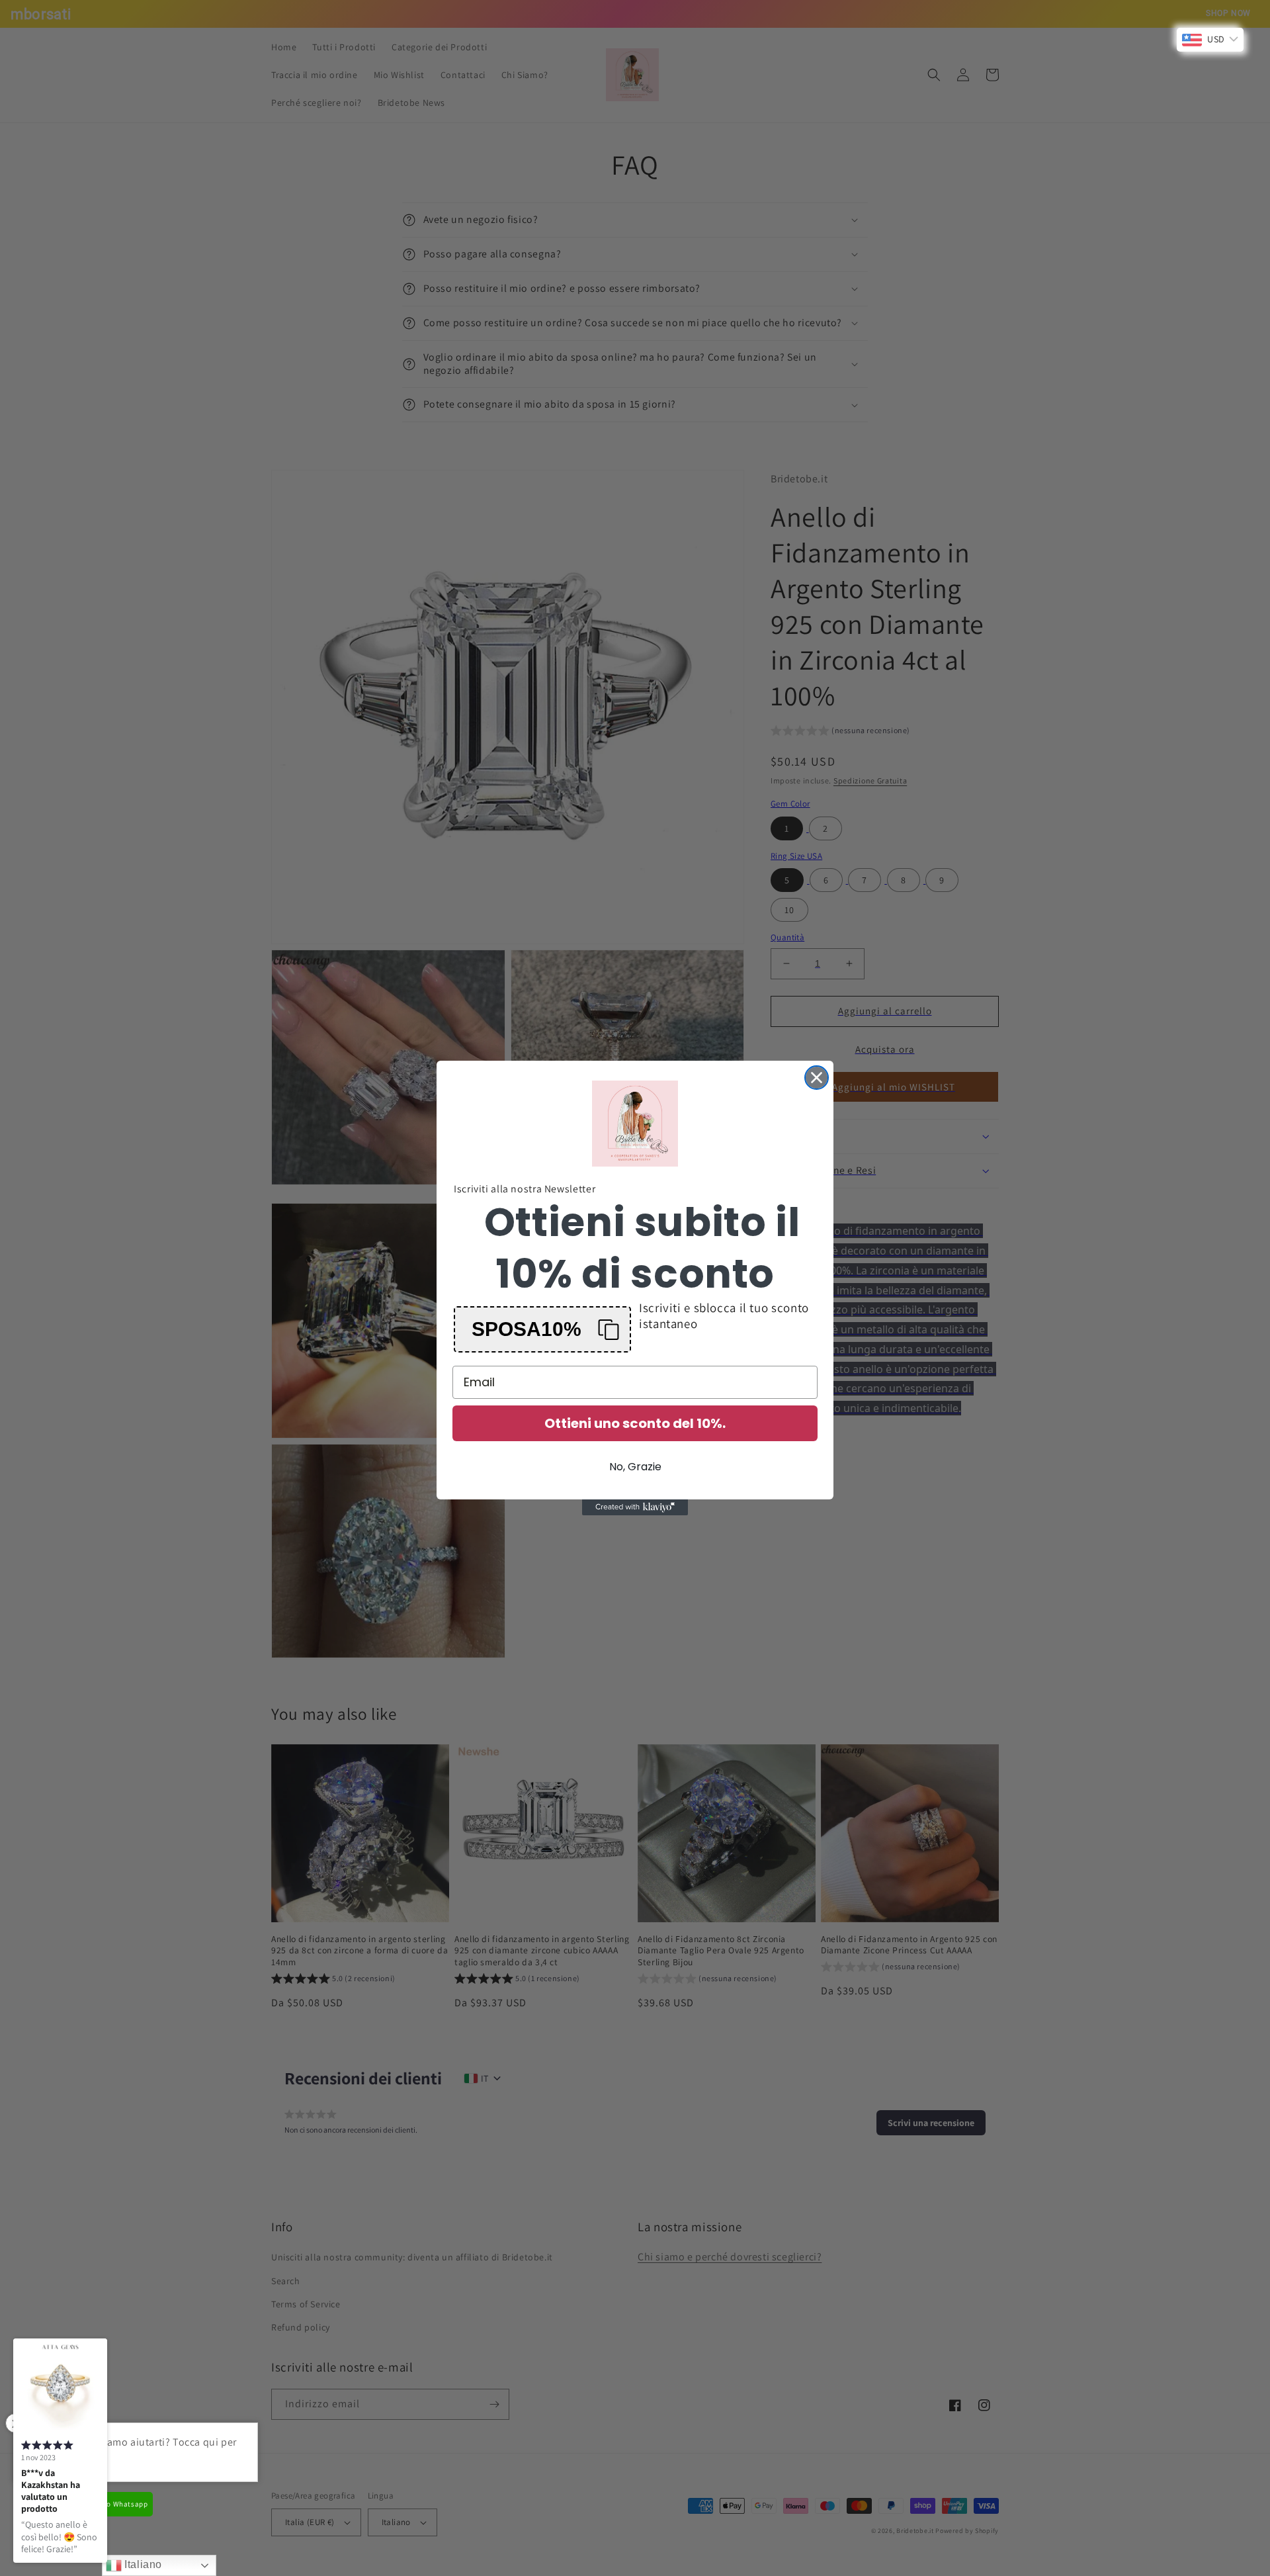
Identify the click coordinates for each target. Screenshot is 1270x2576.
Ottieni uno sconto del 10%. (635, 1423)
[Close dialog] (817, 1078)
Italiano (142, 2564)
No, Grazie (635, 1467)
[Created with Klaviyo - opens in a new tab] (635, 1507)
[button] (542, 1329)
